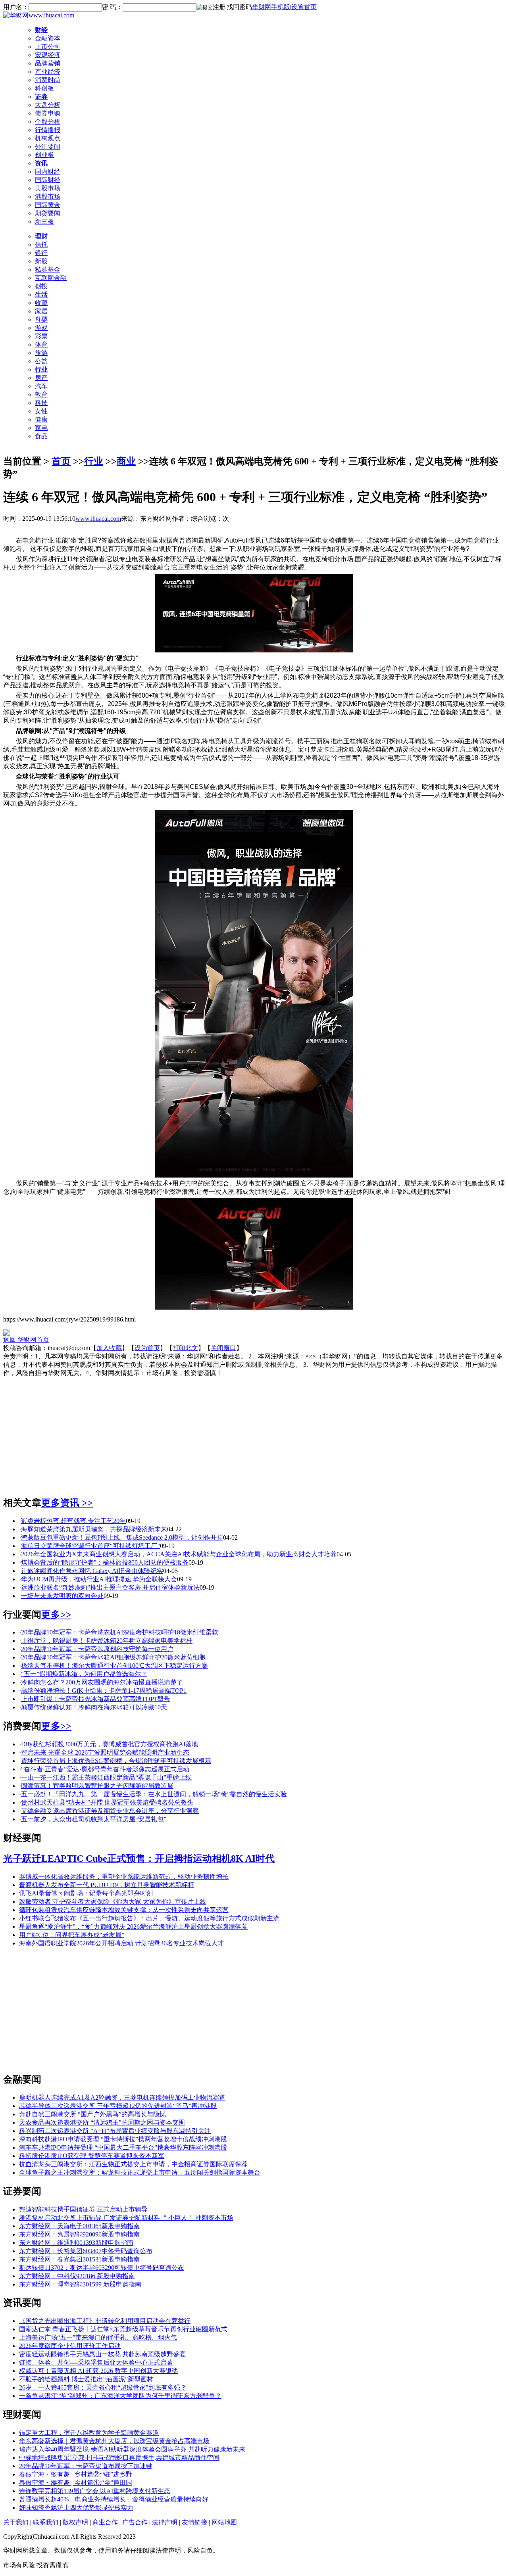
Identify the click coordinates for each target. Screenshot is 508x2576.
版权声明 (75, 2522)
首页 (61, 461)
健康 (41, 419)
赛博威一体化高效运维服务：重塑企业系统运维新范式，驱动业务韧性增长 (124, 1877)
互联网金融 (51, 278)
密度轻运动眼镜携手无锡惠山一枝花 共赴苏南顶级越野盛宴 (102, 2354)
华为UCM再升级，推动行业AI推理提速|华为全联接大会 (99, 1579)
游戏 (41, 328)
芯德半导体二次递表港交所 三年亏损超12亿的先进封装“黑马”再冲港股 (118, 2106)
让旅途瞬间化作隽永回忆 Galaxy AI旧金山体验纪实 (92, 1571)
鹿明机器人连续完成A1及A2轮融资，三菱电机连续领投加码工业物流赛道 (122, 2097)
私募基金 (48, 269)
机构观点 (48, 138)
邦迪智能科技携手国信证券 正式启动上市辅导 (83, 2209)
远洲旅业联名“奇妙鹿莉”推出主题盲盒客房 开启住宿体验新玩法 (110, 1587)
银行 (41, 253)
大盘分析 (48, 105)
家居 (41, 311)
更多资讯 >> (67, 1503)
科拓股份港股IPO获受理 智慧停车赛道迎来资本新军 (92, 2156)
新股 (41, 261)
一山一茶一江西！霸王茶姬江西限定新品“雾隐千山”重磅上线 (106, 1777)
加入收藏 (109, 1348)
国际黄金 (48, 205)
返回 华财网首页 (26, 1340)
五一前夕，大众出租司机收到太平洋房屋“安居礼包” (94, 1819)
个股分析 (48, 122)
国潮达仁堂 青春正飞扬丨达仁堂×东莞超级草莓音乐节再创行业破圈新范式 (123, 2329)
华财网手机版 (271, 7)
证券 (41, 97)
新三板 (44, 222)
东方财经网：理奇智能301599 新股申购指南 (80, 2284)
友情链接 (194, 2522)
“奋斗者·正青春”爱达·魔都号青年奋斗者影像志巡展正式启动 (105, 1769)
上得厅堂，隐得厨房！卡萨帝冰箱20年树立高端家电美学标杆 (107, 1641)
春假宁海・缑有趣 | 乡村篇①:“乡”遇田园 (76, 2483)
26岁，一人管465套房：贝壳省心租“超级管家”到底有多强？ (103, 2387)
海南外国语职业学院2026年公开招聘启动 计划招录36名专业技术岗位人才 (121, 1943)
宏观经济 (48, 55)
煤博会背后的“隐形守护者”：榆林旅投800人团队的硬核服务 (105, 1562)
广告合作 (135, 2522)
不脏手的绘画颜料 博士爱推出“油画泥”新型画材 (86, 2379)
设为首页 (147, 1348)
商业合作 (105, 2522)
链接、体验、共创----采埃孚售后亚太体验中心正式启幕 (96, 2362)
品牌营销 (48, 63)
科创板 (44, 88)
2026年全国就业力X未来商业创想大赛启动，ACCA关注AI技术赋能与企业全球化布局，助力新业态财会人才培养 (179, 1554)
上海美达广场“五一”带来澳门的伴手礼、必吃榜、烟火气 (98, 2337)
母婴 (41, 319)
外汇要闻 (48, 147)
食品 (41, 436)
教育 (41, 394)
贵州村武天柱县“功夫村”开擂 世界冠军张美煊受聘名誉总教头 (107, 1802)
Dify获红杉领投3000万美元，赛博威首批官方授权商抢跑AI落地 (110, 1744)
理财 (41, 236)
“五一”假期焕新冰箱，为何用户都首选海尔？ (84, 1674)
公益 (41, 361)
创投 (41, 286)
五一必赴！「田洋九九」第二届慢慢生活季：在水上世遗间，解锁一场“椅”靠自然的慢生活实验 (154, 1794)
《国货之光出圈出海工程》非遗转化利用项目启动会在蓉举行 (105, 2321)
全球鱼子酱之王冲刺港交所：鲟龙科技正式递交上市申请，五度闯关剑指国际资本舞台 (140, 2172)
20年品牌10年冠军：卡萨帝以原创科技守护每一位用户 (97, 1649)
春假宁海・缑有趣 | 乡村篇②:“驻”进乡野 (76, 2474)
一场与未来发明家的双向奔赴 (62, 1596)
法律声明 (165, 2522)
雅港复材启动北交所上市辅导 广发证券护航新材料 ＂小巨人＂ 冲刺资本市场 (126, 2218)
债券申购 (48, 113)
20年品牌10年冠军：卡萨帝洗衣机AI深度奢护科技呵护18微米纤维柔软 (120, 1632)
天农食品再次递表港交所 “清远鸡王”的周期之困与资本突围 (102, 2122)
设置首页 (304, 7)
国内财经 (48, 172)
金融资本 (48, 38)
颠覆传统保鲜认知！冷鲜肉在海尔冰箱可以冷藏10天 (94, 1707)
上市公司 (48, 47)
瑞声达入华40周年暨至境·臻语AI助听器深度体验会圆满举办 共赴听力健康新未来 (132, 2449)
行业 (41, 369)
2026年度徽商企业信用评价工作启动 (70, 2346)
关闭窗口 (223, 1348)
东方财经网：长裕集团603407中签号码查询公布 (86, 2251)
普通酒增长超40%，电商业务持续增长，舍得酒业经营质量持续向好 (114, 2499)
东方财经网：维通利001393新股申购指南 (76, 2243)
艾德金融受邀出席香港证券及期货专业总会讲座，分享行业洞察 (110, 1811)
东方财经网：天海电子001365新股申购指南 (79, 2226)
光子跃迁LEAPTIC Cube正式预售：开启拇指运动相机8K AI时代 (139, 1859)
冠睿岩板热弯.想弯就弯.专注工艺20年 (73, 1521)
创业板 (44, 155)
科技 (41, 403)
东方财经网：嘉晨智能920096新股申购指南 (79, 2234)
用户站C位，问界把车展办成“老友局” (72, 1935)
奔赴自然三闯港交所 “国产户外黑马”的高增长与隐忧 (92, 2114)
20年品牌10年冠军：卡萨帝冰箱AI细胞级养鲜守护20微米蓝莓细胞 (113, 1657)
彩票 (41, 336)
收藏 (41, 303)
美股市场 (48, 188)
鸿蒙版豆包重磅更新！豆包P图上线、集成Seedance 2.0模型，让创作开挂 (122, 1537)
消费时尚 (48, 80)
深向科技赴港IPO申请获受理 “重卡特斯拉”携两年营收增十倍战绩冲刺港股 (123, 2139)
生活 (41, 294)
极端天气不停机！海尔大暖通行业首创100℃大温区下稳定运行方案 (114, 1666)
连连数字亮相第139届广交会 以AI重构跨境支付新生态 (95, 2491)
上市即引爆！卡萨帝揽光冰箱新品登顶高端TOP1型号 (95, 1699)
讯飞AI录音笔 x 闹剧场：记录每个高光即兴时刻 (86, 1893)
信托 (41, 245)
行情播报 (48, 130)
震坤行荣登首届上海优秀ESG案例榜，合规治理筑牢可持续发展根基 (116, 1761)
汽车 (41, 386)
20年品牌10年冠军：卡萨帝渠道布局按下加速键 (86, 2466)
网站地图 (224, 2522)
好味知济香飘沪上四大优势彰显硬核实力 (76, 2508)
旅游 (41, 353)
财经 (41, 30)
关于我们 (16, 2522)
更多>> (56, 1615)
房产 (41, 378)
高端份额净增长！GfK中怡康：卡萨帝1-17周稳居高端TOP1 (104, 1691)
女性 (41, 411)
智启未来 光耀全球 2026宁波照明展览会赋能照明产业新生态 (105, 1752)
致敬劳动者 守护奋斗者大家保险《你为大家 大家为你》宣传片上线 (113, 1902)
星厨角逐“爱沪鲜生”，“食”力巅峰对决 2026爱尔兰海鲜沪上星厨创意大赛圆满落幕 (133, 1927)
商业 (126, 461)
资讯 (41, 163)
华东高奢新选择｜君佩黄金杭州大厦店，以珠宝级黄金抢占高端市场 (114, 2441)
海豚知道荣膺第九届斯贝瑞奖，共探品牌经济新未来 (94, 1529)
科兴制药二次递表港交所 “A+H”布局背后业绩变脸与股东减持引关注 (115, 2131)
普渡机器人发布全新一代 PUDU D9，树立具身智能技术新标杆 (107, 1885)
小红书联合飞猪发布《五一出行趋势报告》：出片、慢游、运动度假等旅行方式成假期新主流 (149, 1918)
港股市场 (48, 197)
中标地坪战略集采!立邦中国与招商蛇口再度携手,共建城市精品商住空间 (119, 2458)
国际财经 (48, 180)
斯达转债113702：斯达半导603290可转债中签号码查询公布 (102, 2268)
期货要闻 (48, 213)
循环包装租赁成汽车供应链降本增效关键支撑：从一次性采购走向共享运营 (124, 1910)
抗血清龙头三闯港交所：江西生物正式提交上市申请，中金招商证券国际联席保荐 (133, 2164)
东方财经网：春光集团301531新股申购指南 (79, 2259)
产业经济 (48, 72)
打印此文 (185, 1348)
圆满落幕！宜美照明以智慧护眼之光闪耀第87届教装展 (97, 1786)
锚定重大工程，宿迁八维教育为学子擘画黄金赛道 (89, 2433)
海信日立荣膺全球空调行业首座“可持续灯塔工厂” (90, 1546)
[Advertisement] (254, 1433)
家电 (41, 428)
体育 (41, 344)
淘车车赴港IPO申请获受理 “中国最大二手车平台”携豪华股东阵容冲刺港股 (123, 2147)
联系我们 (46, 2522)
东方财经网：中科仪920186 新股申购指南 (77, 2276)
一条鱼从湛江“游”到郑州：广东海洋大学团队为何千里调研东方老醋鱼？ (120, 2396)
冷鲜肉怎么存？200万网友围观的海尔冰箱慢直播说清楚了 (102, 1682)
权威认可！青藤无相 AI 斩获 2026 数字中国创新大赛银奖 (99, 2371)
